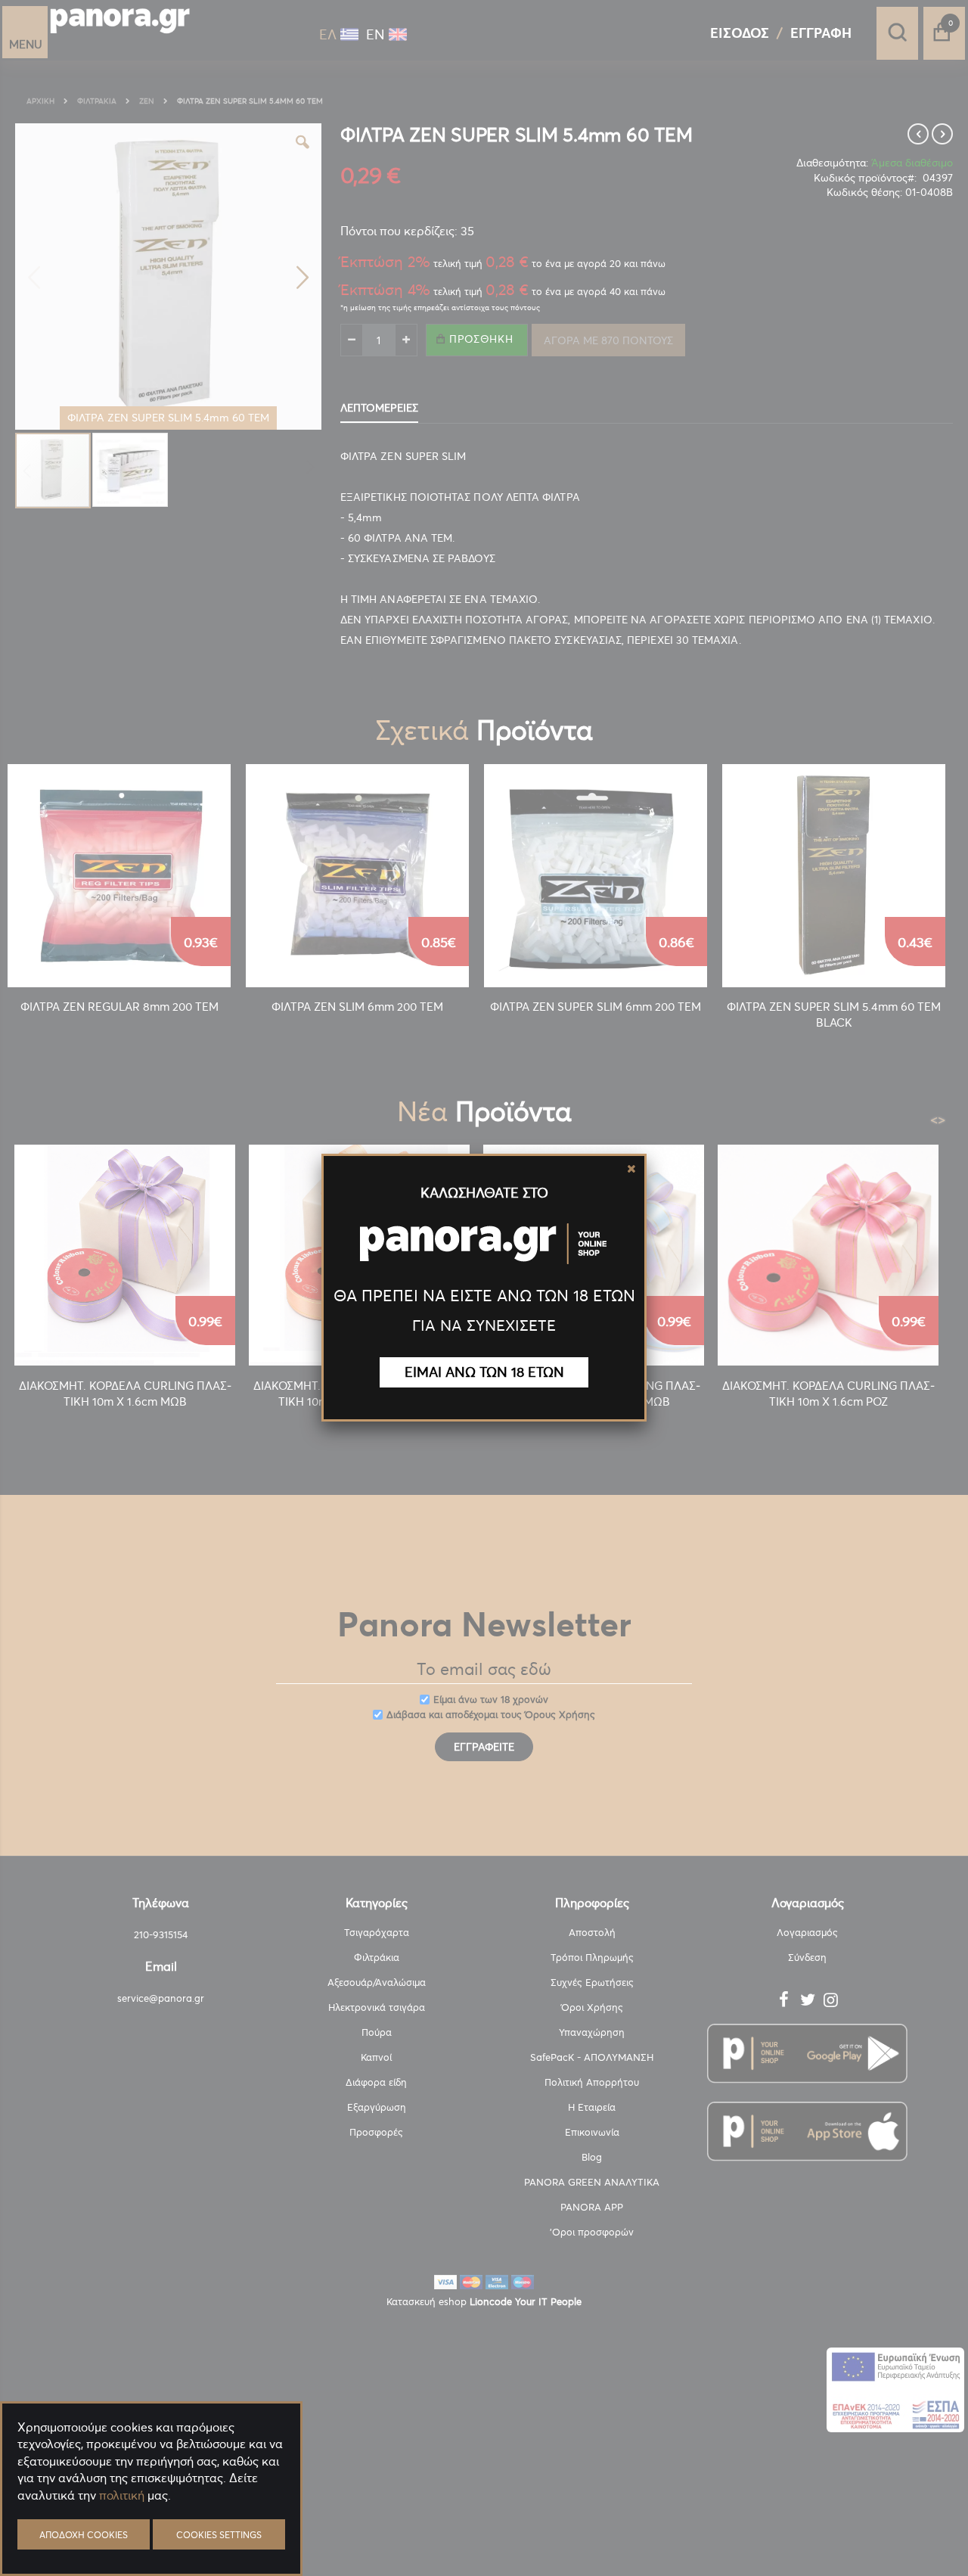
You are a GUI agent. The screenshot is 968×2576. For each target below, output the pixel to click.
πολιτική (122, 2495)
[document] (151, 2531)
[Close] (631, 1169)
